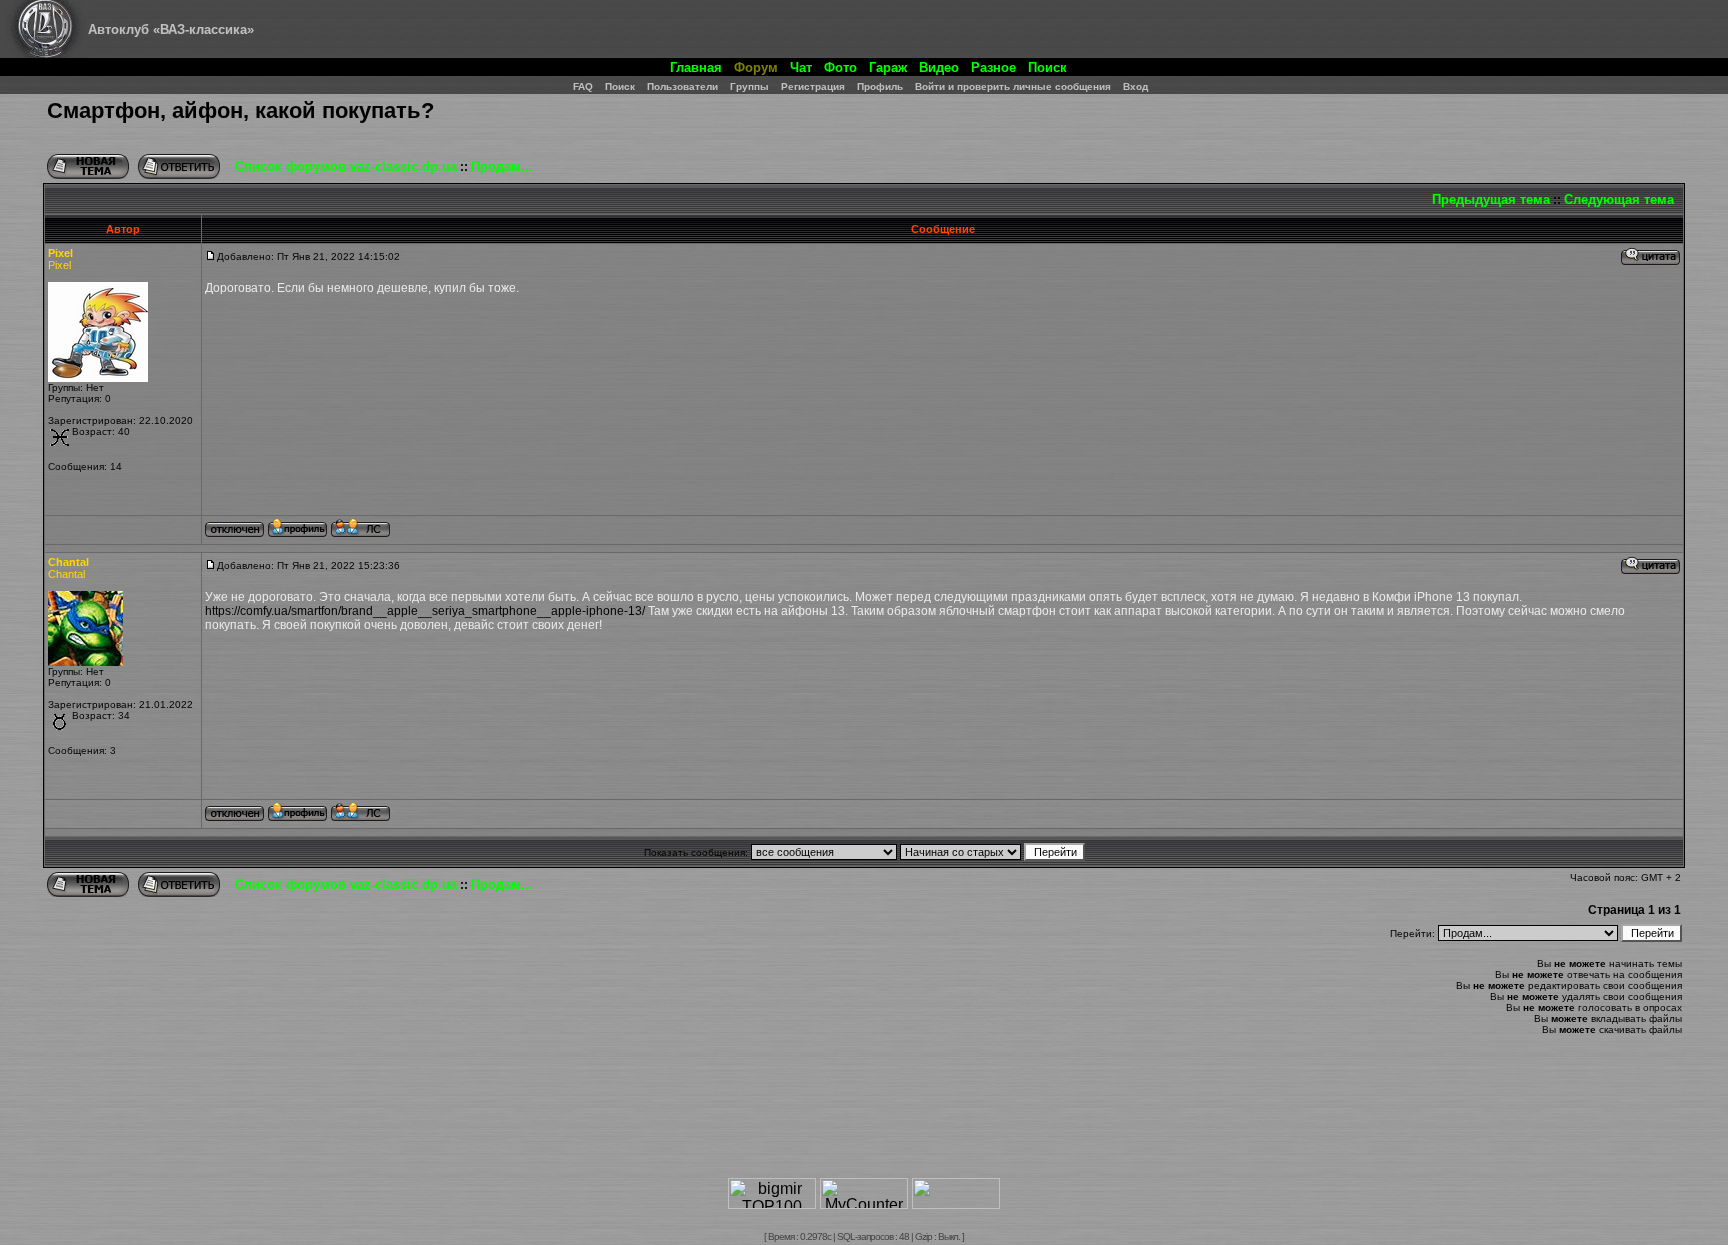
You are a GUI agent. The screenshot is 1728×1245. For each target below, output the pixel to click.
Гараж (888, 67)
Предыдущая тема (1491, 199)
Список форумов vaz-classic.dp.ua (346, 166)
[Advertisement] (864, 1115)
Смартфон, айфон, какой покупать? (240, 110)
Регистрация (813, 86)
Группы (749, 86)
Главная (696, 67)
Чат (801, 67)
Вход (1135, 86)
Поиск (1047, 67)
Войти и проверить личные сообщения (1013, 86)
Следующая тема (1619, 199)
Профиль (880, 86)
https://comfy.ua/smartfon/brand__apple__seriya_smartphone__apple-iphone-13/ (425, 611)
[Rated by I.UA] (956, 1203)
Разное (993, 67)
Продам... (502, 166)
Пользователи (682, 86)
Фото (840, 67)
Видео (939, 67)
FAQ (583, 86)
